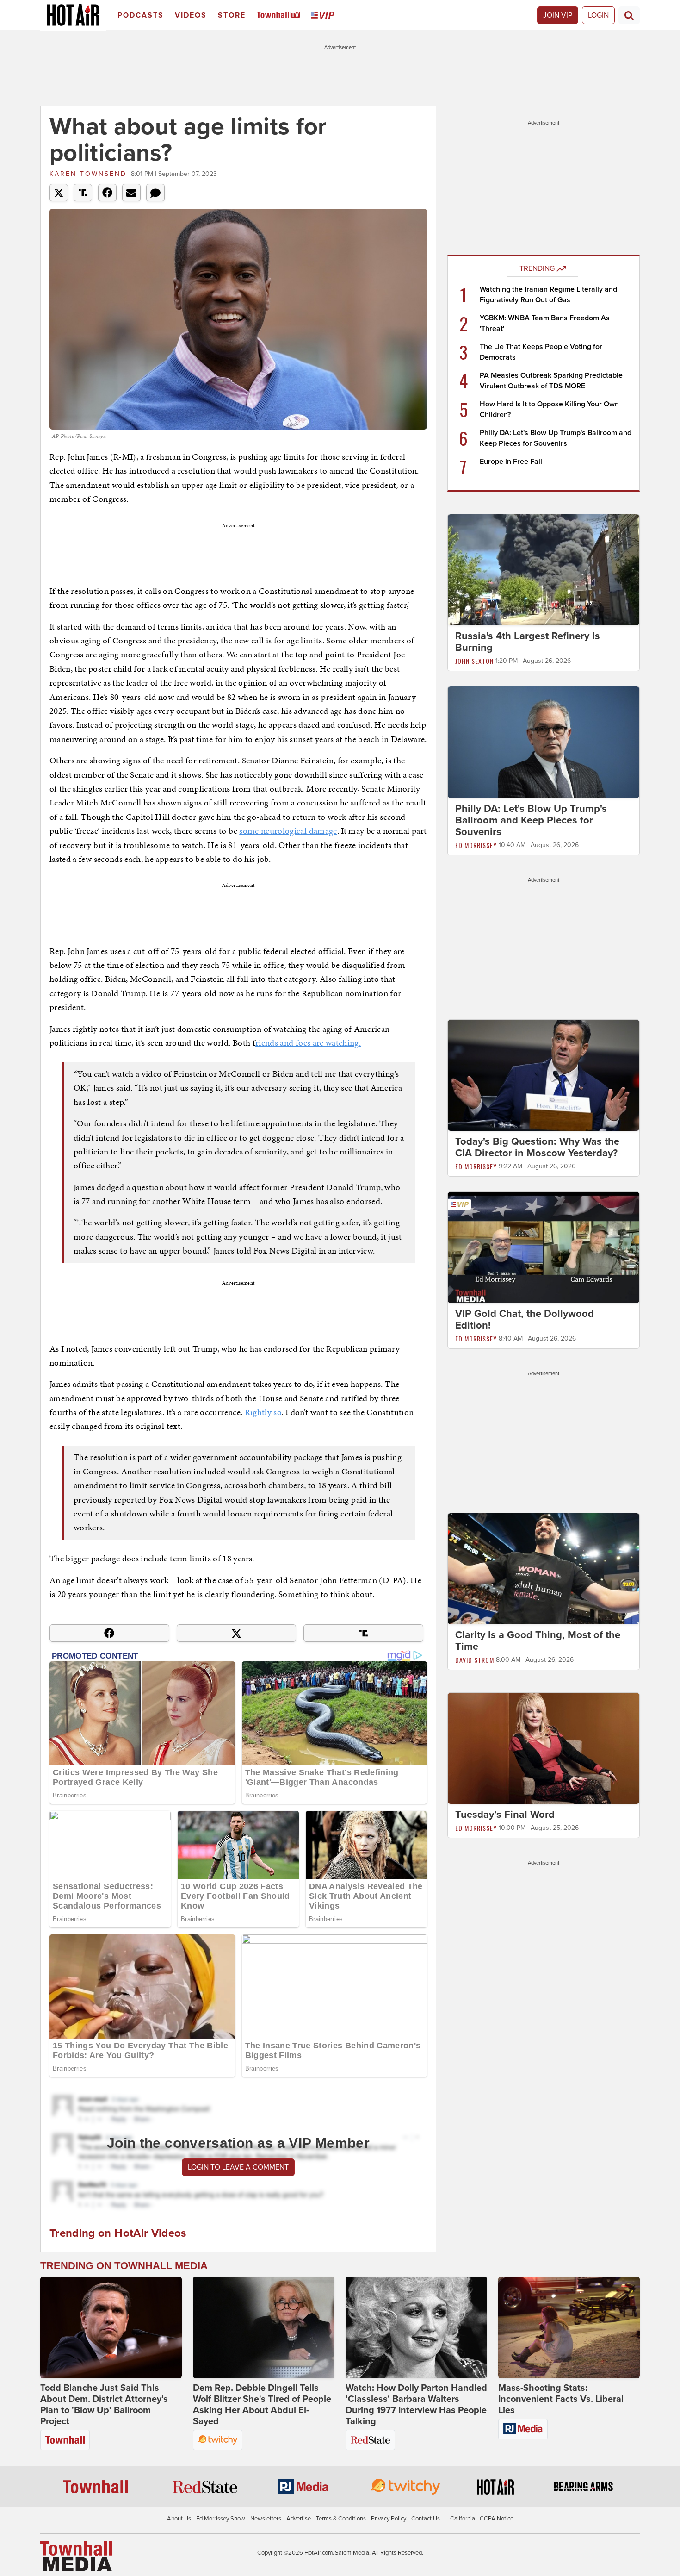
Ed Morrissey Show (221, 2519)
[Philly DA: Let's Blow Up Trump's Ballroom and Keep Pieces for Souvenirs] (544, 742)
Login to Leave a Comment (238, 2167)
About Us (179, 2519)
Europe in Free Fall (511, 462)
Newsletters (266, 2519)
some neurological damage (288, 831)
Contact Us (426, 2519)
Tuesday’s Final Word (505, 1815)
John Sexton (474, 661)
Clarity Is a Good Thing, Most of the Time (538, 1641)
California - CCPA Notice (482, 2519)
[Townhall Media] (76, 2556)
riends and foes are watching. (308, 1043)
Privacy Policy (389, 2519)
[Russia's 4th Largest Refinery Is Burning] (544, 569)
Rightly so (263, 1412)
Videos (191, 15)
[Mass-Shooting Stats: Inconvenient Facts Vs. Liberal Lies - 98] (569, 2327)
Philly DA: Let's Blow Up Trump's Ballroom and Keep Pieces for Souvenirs (531, 820)
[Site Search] (629, 15)
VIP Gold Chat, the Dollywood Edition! (525, 1319)
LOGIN (598, 15)
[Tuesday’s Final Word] (544, 1748)
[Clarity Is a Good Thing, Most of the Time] (544, 1568)
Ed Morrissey (476, 845)
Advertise (299, 2519)
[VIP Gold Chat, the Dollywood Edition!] (544, 1247)
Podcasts (141, 15)
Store (232, 15)
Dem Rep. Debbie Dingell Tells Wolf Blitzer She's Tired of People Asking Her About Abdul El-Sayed (262, 2405)
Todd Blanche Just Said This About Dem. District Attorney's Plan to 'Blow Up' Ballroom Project (104, 2405)
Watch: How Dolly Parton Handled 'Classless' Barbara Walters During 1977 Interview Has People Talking (416, 2405)
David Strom (475, 1660)
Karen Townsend (88, 174)
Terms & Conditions (341, 2519)
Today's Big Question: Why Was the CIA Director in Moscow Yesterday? (537, 1147)
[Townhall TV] (280, 16)
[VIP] (324, 16)
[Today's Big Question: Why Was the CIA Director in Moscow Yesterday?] (544, 1075)
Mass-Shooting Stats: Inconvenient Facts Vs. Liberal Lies (561, 2399)
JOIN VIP (558, 15)
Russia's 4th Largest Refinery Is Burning (528, 642)
